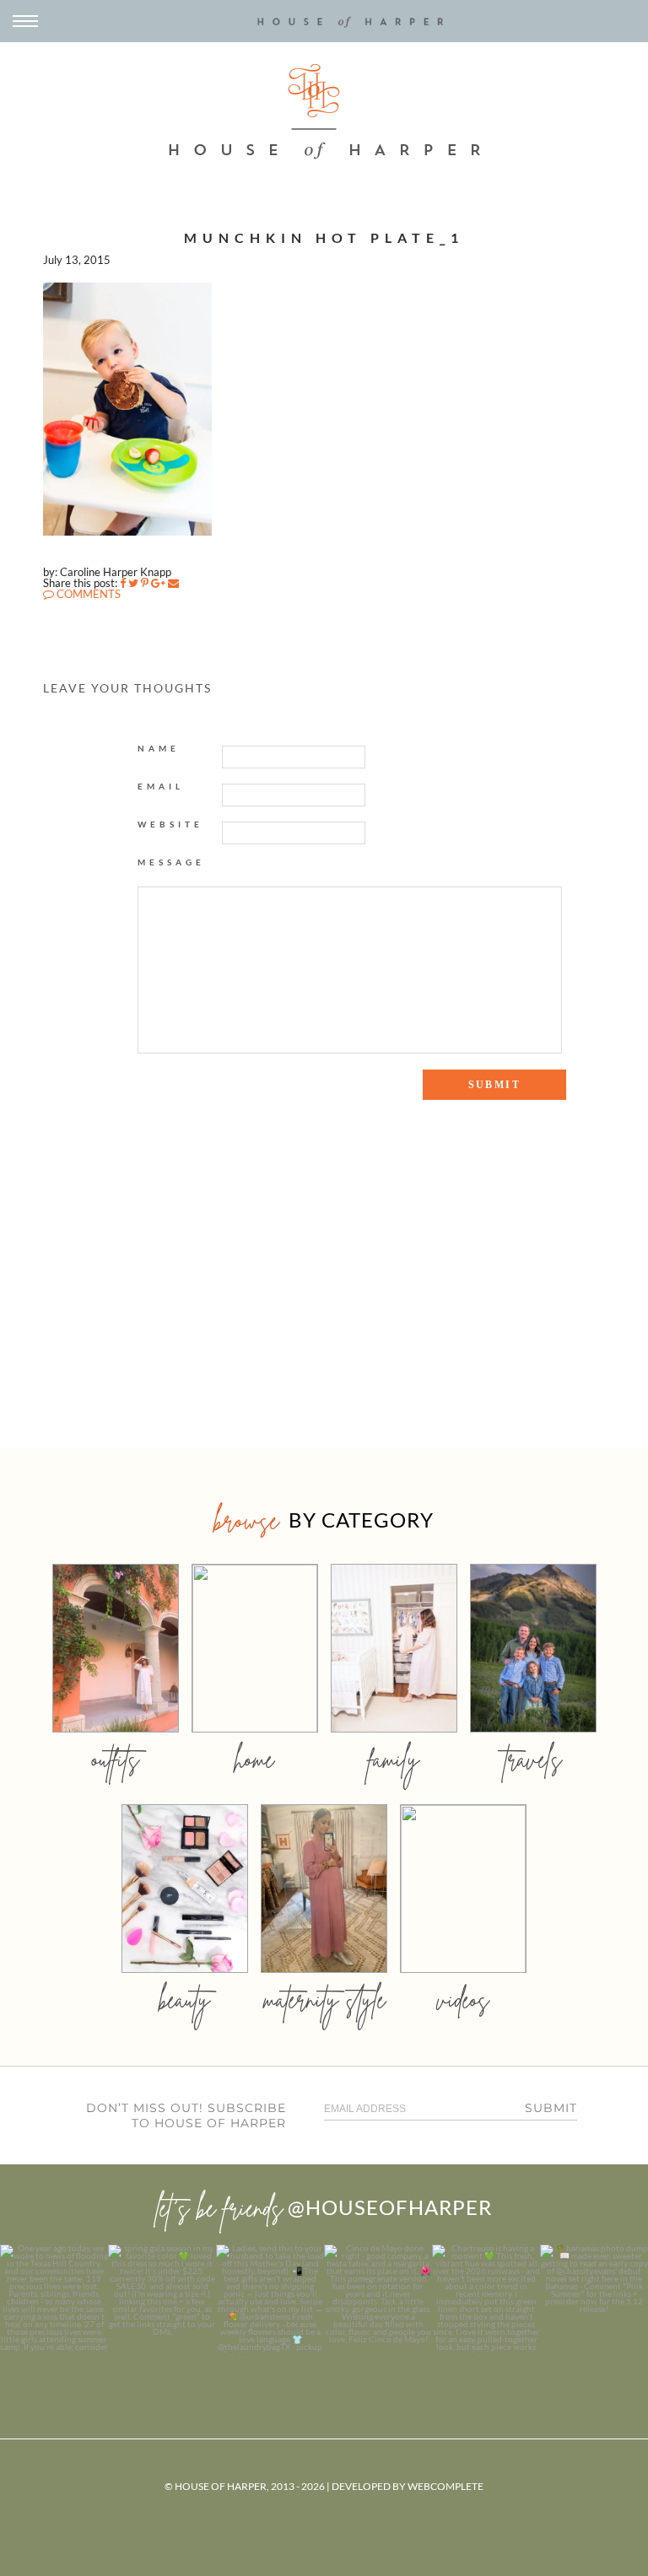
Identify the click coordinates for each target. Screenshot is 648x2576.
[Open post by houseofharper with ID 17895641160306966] (594, 2298)
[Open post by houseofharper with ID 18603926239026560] (54, 2298)
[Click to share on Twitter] (133, 583)
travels (533, 1759)
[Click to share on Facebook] (123, 583)
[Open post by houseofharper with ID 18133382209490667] (270, 2298)
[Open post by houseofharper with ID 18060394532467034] (162, 2298)
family (394, 1759)
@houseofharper (390, 2207)
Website (170, 824)
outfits (116, 1759)
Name (159, 748)
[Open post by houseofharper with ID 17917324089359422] (378, 2298)
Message (171, 862)
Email (161, 786)
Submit (551, 2108)
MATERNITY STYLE (324, 1999)
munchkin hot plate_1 (324, 237)
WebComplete (445, 2486)
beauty (185, 1999)
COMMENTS (87, 594)
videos (463, 1999)
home (254, 1759)
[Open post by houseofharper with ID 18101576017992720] (486, 2298)
